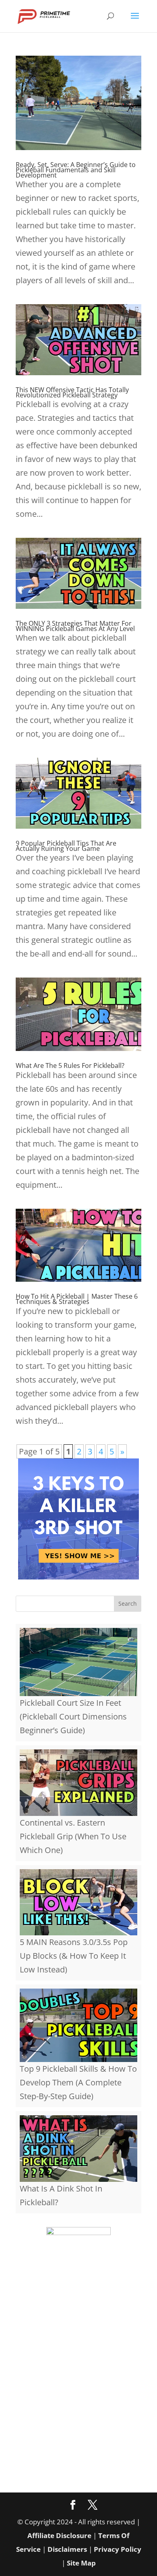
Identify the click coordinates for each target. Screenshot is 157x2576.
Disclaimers (67, 2549)
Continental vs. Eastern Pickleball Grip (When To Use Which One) (73, 1836)
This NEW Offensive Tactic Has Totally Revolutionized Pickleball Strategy (72, 392)
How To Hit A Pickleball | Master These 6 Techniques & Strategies (77, 1299)
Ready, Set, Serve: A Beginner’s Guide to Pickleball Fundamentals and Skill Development (76, 170)
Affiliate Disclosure (59, 2535)
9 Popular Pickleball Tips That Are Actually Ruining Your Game (66, 846)
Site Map (81, 2563)
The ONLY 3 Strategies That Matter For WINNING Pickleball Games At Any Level (75, 626)
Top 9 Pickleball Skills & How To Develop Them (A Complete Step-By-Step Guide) (78, 2082)
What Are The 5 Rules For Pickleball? (70, 1065)
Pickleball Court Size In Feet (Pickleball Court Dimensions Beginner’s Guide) (73, 1716)
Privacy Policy (118, 2549)
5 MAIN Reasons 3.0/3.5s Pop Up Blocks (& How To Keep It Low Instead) (74, 1956)
